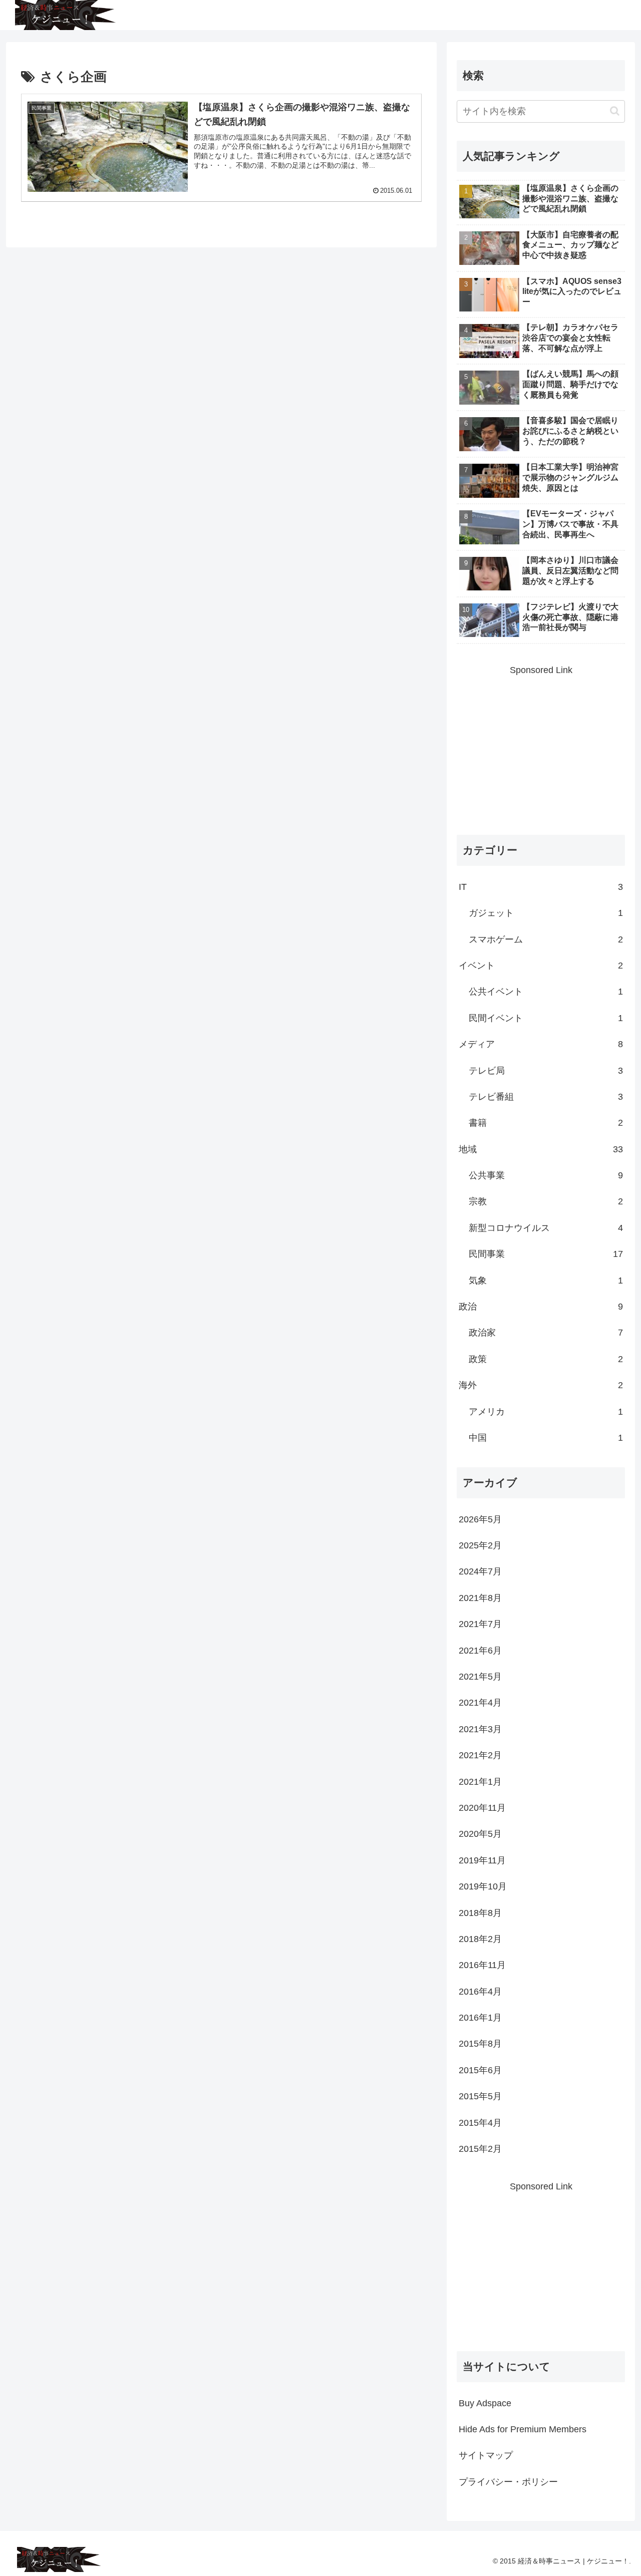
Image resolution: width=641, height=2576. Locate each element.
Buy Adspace (485, 2403)
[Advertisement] (541, 748)
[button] (615, 111)
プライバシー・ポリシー (508, 2482)
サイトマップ (486, 2455)
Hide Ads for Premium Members (523, 2429)
